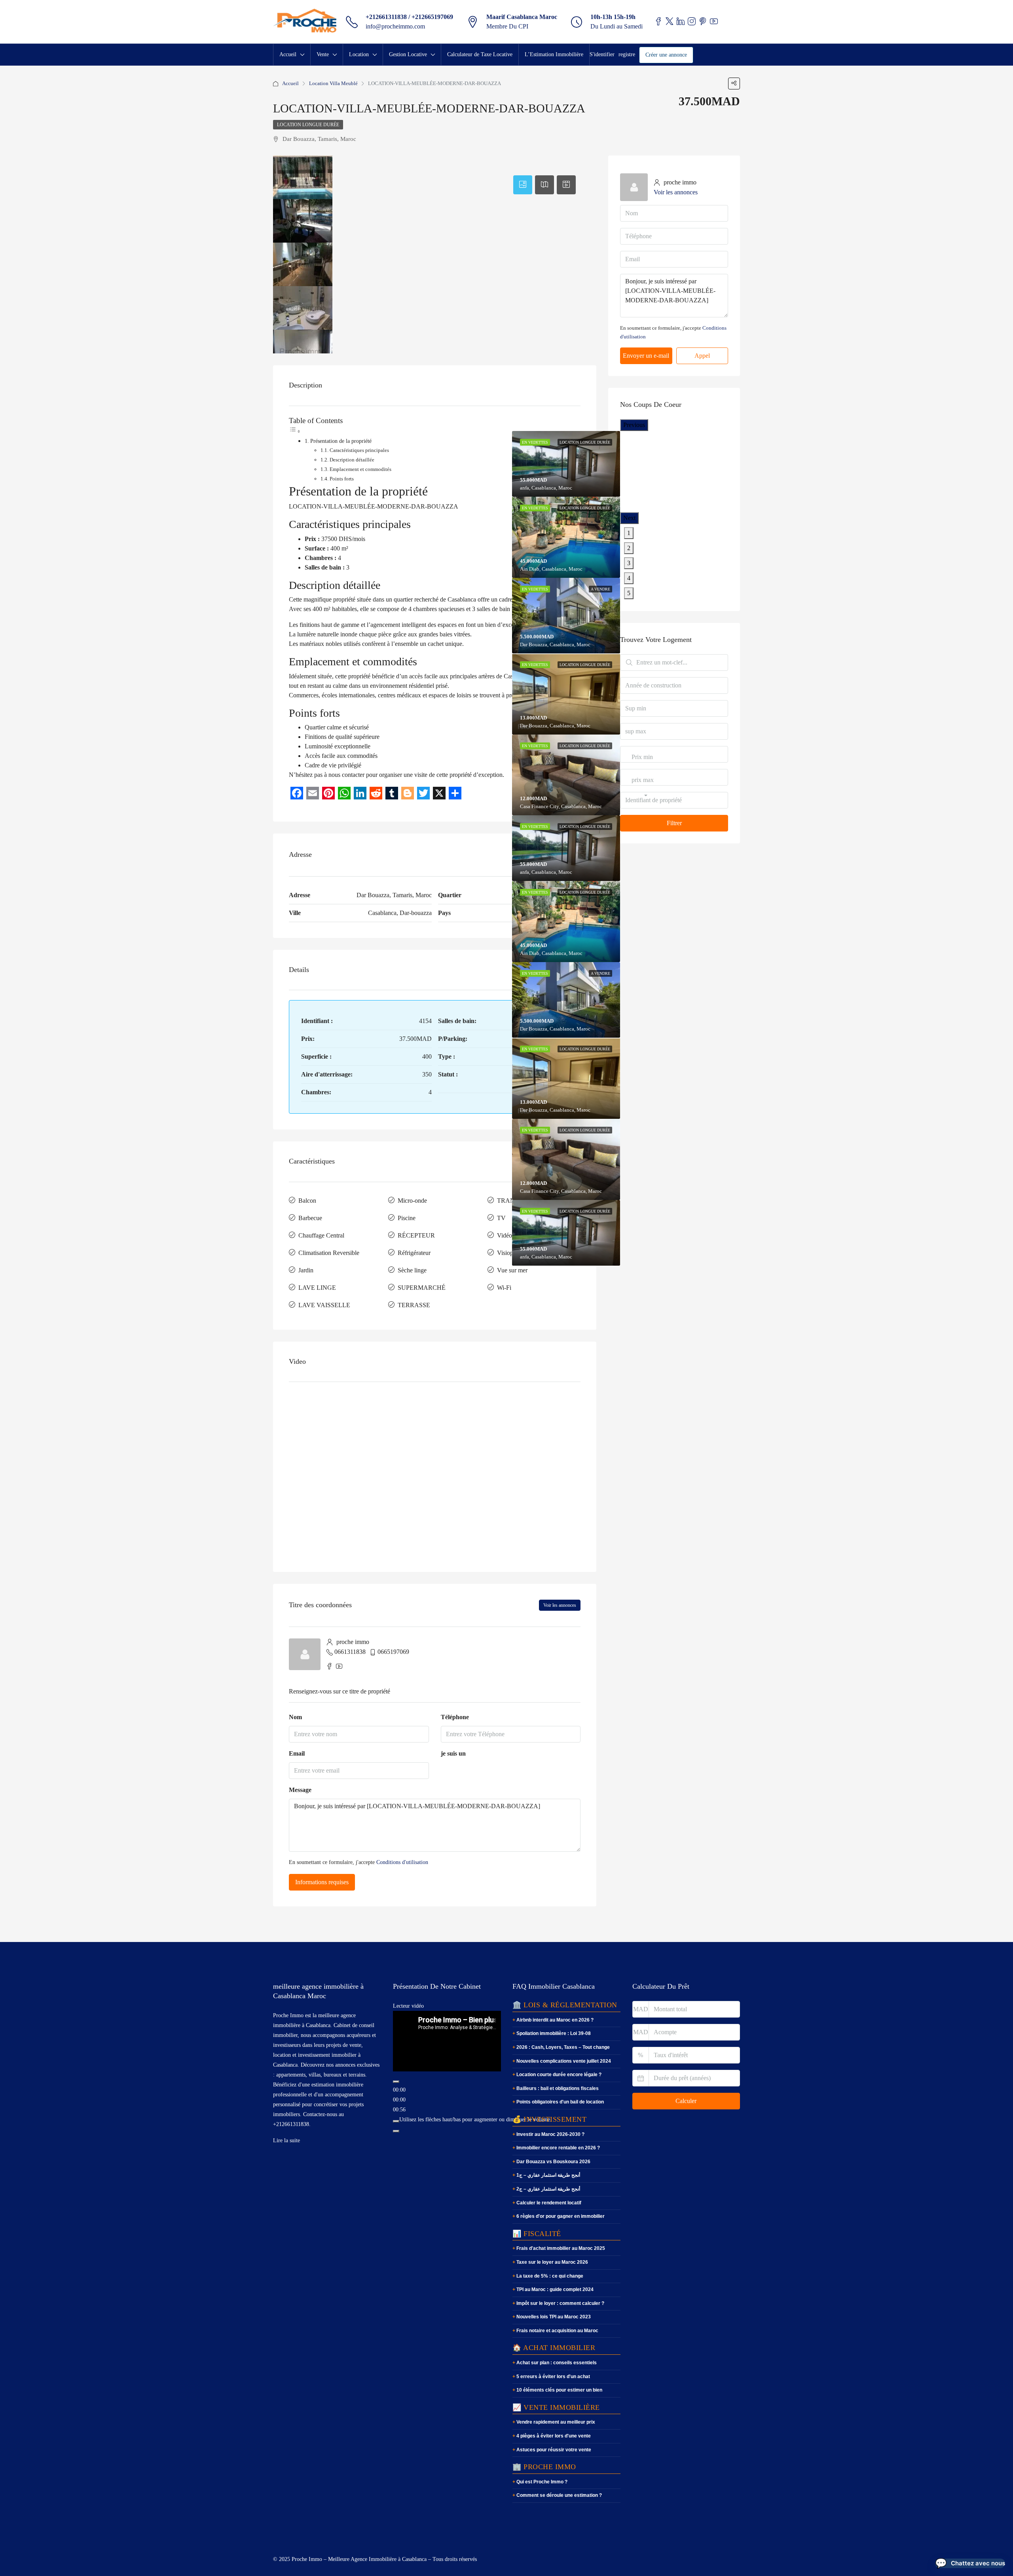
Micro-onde (412, 1201)
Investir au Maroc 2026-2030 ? (550, 2134)
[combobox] (642, 765)
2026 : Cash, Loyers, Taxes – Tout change (563, 2047)
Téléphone (455, 1717)
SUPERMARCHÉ (422, 1288)
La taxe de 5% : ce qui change (550, 2276)
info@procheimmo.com (395, 26)
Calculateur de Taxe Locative (480, 54)
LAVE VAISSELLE (324, 1305)
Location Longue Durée (308, 125)
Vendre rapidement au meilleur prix (556, 2422)
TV (501, 1218)
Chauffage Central (321, 1235)
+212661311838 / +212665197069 (409, 17)
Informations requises (322, 1882)
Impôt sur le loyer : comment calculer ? (560, 2303)
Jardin (306, 1270)
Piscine (407, 1218)
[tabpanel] (566, 537)
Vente (323, 54)
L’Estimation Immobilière (554, 54)
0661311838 (350, 1652)
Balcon (307, 1201)
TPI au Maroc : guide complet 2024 (555, 2289)
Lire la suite (286, 2140)
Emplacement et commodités (360, 469)
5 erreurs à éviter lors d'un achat (553, 2377)
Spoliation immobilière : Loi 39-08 (554, 2033)
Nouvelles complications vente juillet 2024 (564, 2061)
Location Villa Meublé (333, 83)
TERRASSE (414, 1305)
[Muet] (396, 2121)
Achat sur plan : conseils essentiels (557, 2363)
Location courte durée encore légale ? (559, 2075)
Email (297, 1753)
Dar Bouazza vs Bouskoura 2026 (553, 2162)
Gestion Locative (408, 54)
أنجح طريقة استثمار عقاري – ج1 (548, 2175)
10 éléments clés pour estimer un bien (559, 2390)
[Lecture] (396, 2082)
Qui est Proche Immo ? (542, 2482)
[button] (970, 2563)
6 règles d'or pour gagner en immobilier (561, 2216)
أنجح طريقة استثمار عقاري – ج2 (548, 2189)
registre (627, 54)
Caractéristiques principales (359, 450)
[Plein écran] (396, 2131)
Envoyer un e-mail (646, 356)
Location (359, 54)
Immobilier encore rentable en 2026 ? (558, 2148)
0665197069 (393, 1652)
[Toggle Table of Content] (295, 431)
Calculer (686, 2101)
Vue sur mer (512, 1270)
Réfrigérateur (414, 1253)
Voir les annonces (560, 1605)
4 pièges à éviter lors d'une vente (554, 2436)
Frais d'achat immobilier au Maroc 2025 (561, 2248)
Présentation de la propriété (341, 441)
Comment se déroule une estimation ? (559, 2495)
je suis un (453, 1753)
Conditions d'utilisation (402, 1862)
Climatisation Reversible (329, 1253)
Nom (295, 1717)
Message (300, 1790)
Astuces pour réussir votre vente (554, 2450)
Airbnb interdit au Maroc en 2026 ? (555, 2020)
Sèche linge (412, 1270)
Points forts (342, 479)
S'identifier (602, 54)
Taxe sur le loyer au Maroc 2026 (552, 2262)
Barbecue (310, 1218)
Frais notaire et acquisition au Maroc (557, 2331)
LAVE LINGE (317, 1288)
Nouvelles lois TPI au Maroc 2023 (554, 2317)
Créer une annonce (666, 55)
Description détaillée (352, 460)
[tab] (523, 185)
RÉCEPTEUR (416, 1235)
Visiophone (511, 1253)
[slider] (475, 2119)
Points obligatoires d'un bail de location (560, 2102)
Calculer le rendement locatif (549, 2203)
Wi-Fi (504, 1288)
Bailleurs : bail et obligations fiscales (558, 2088)
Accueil (288, 54)
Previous (634, 425)
